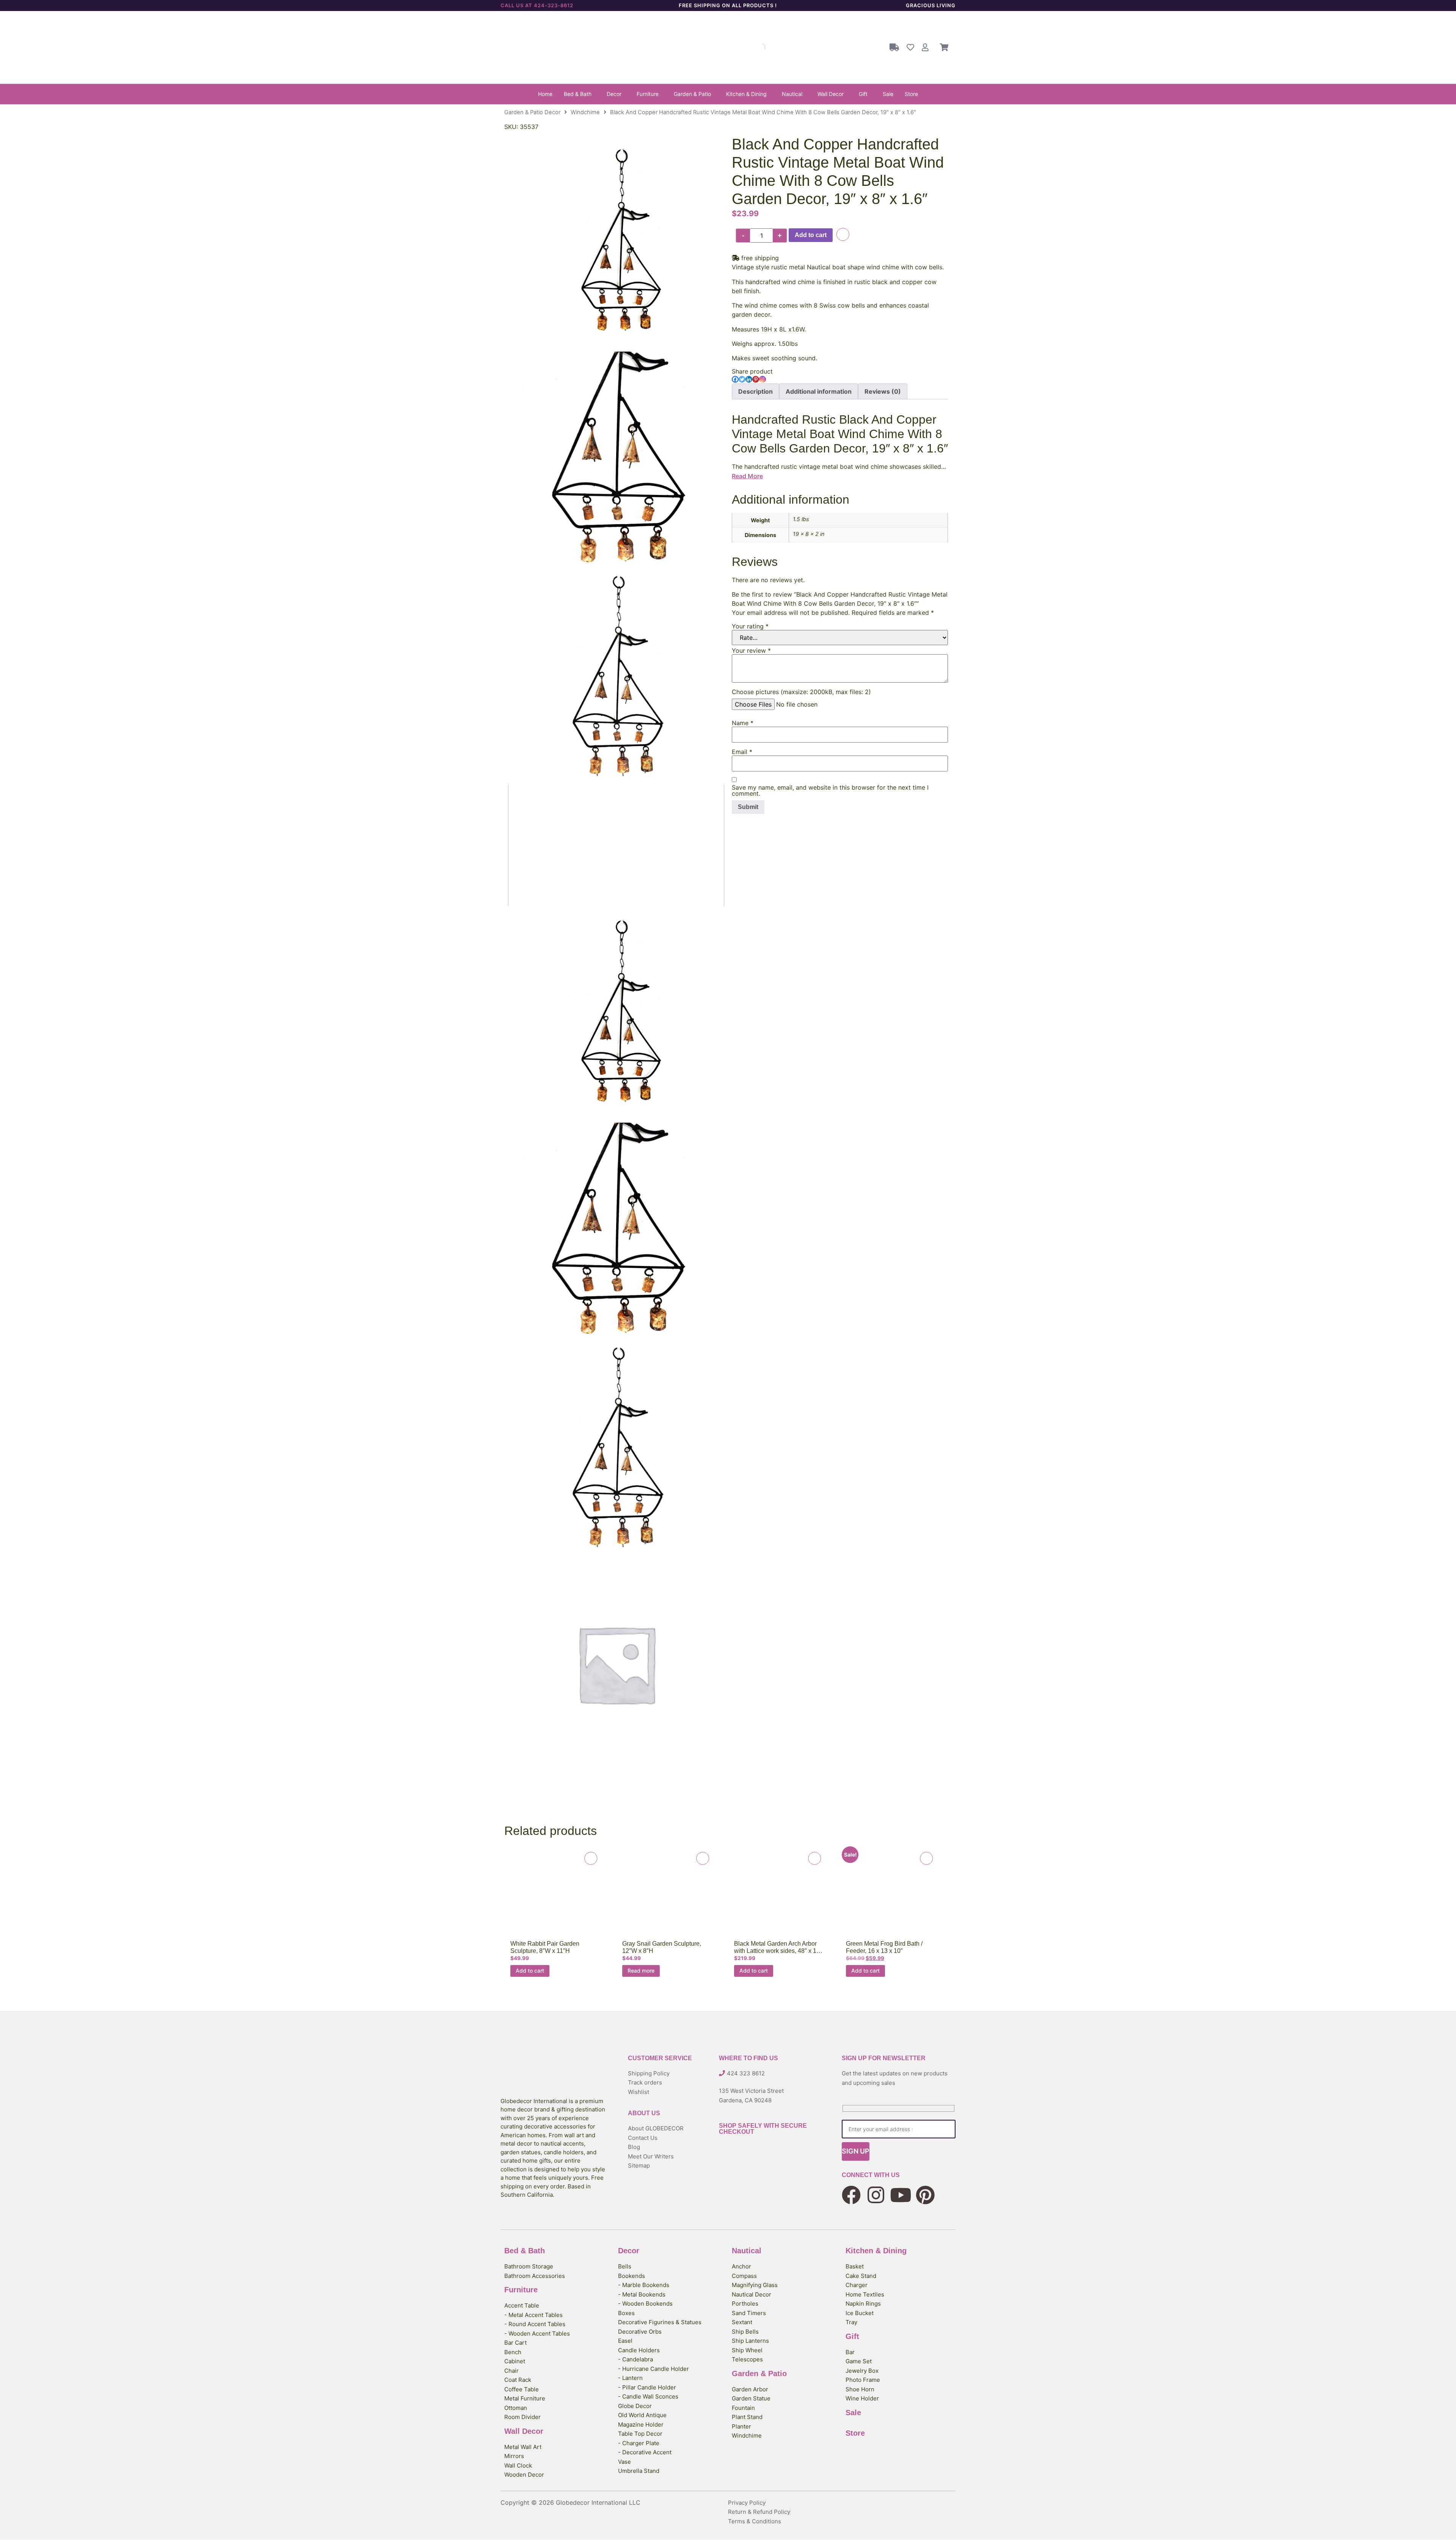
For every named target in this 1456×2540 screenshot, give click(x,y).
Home (545, 94)
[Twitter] (742, 379)
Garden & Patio (692, 94)
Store (911, 94)
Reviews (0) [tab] (883, 391)
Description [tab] (755, 391)
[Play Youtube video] (616, 846)
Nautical (792, 94)
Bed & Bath (578, 94)
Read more (641, 1971)
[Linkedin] (749, 379)
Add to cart (811, 235)
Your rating (750, 626)
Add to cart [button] (530, 1971)
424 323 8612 (746, 2073)
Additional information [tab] (819, 391)
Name (743, 723)
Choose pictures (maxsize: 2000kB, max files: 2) (801, 692)
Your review (751, 650)
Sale (888, 94)
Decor (614, 94)
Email (742, 752)
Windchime (585, 112)
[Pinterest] (756, 379)
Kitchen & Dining (746, 94)
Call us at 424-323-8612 (537, 5)
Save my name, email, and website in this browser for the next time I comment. (830, 790)
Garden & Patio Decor (532, 112)
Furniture (648, 94)
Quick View (553, 1896)
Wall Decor (831, 94)
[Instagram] (763, 379)
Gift (863, 94)
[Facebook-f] (851, 2195)
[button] (580, 94)
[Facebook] (735, 379)
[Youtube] (901, 2195)
